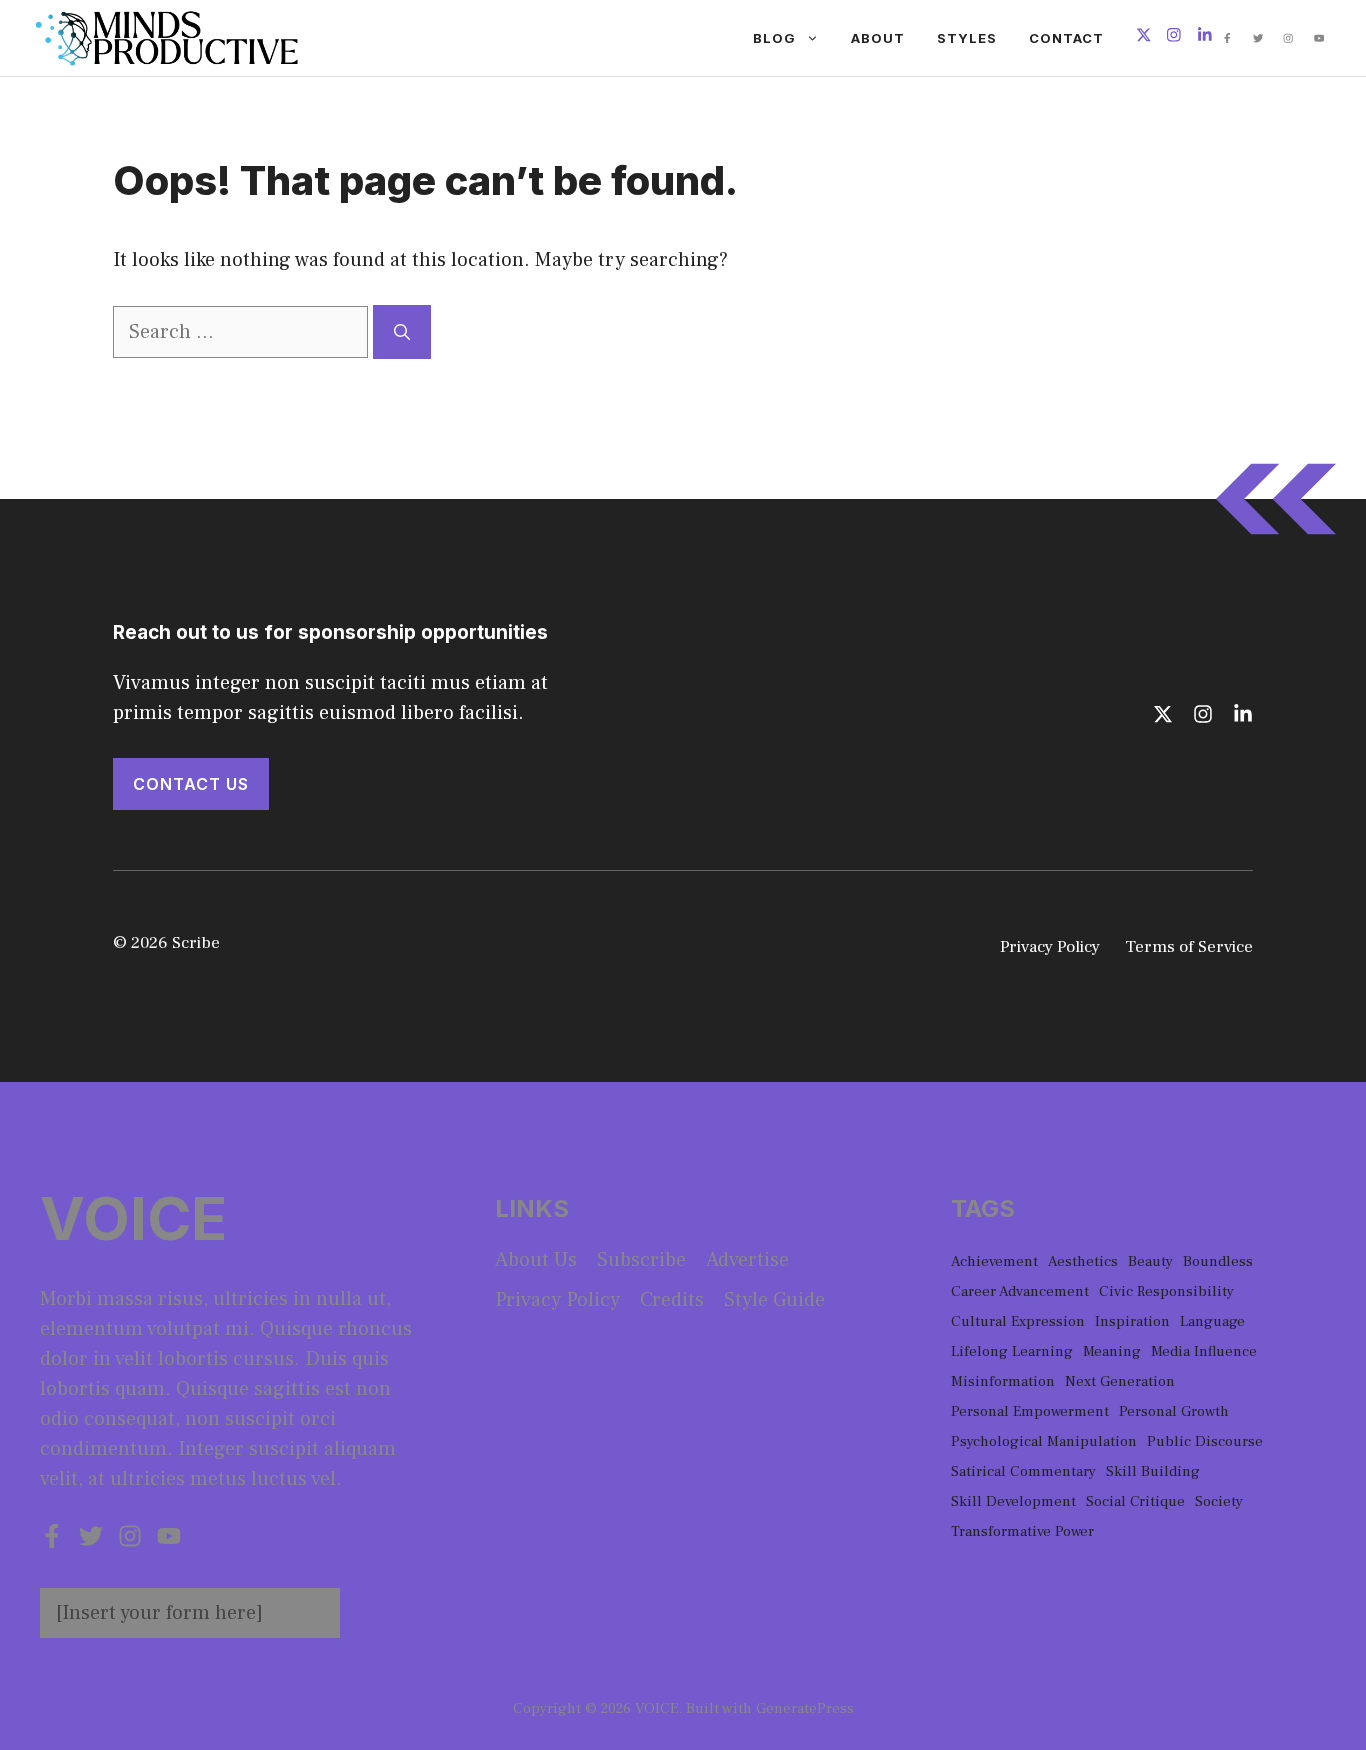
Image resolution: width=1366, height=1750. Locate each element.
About (878, 38)
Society (1219, 1501)
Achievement (994, 1261)
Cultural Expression (1018, 1321)
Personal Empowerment (1030, 1411)
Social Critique (1135, 1501)
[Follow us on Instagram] (1174, 37)
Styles (967, 38)
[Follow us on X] (1144, 37)
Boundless (1218, 1261)
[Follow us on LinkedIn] (1205, 37)
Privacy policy (557, 1300)
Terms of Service (1189, 947)
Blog (774, 38)
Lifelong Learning (1012, 1351)
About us (536, 1260)
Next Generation (1120, 1381)
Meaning (1112, 1351)
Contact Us (191, 784)
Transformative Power (1022, 1531)
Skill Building (1153, 1471)
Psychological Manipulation (1044, 1441)
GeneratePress (805, 1708)
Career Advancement (1020, 1291)
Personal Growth (1174, 1411)
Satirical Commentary (1023, 1471)
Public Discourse (1205, 1441)
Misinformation (1003, 1381)
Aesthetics (1083, 1261)
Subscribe (641, 1260)
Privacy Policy (1050, 947)
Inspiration (1132, 1321)
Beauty (1150, 1261)
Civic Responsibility (1166, 1291)
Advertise (747, 1260)
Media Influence (1204, 1351)
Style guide (774, 1300)
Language (1212, 1321)
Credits (672, 1300)
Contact (1066, 38)
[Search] (402, 332)
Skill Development (1013, 1501)
